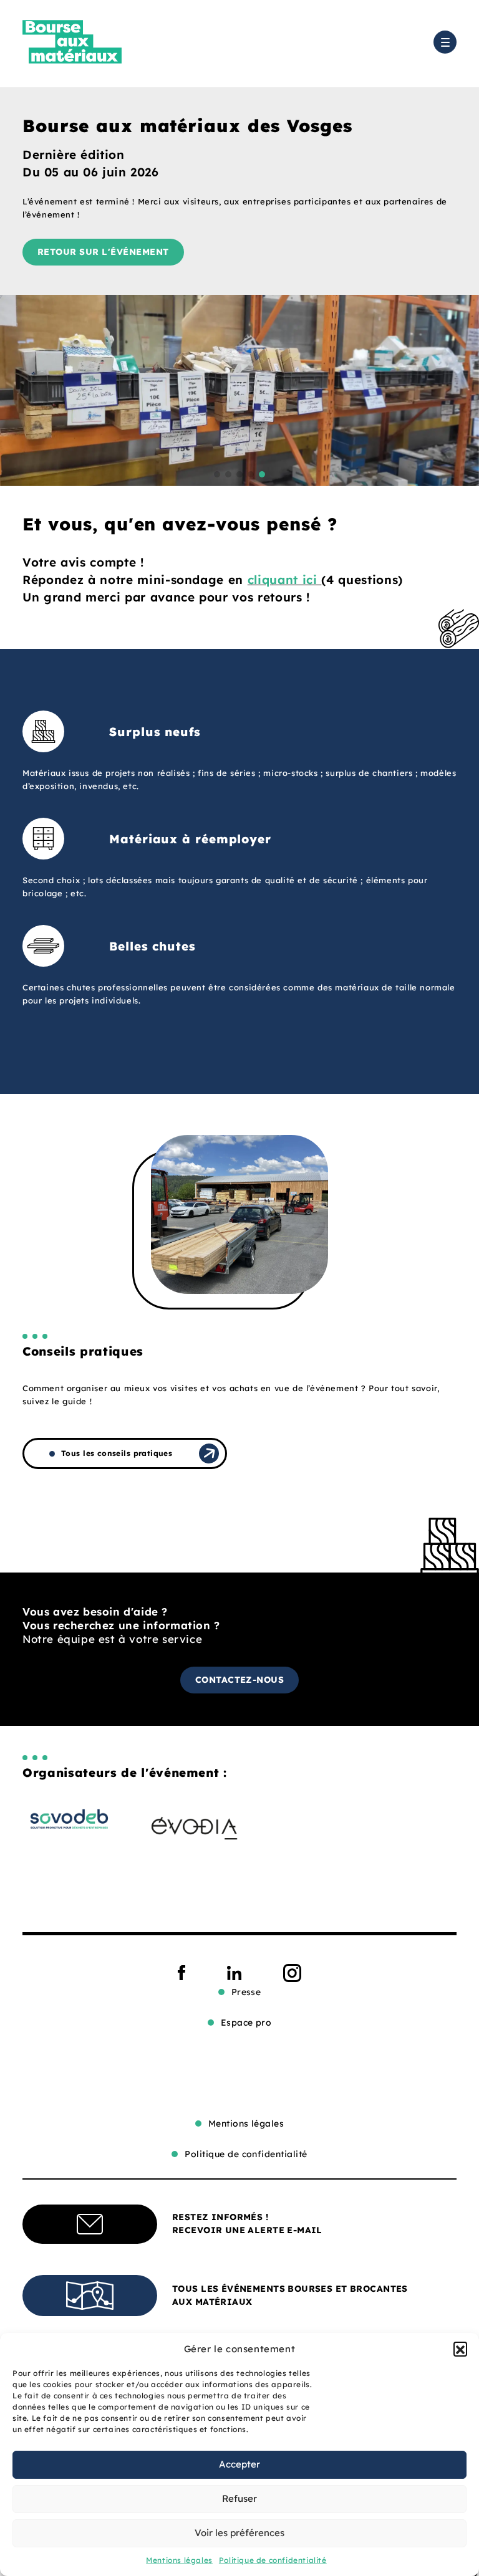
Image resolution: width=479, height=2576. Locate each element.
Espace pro (246, 2023)
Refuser (239, 2498)
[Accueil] (72, 42)
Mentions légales (179, 2560)
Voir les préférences (239, 2533)
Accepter (239, 2464)
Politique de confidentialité (273, 2560)
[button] (460, 2349)
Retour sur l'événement (103, 252)
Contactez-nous (240, 1680)
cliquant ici (285, 580)
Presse (246, 1992)
